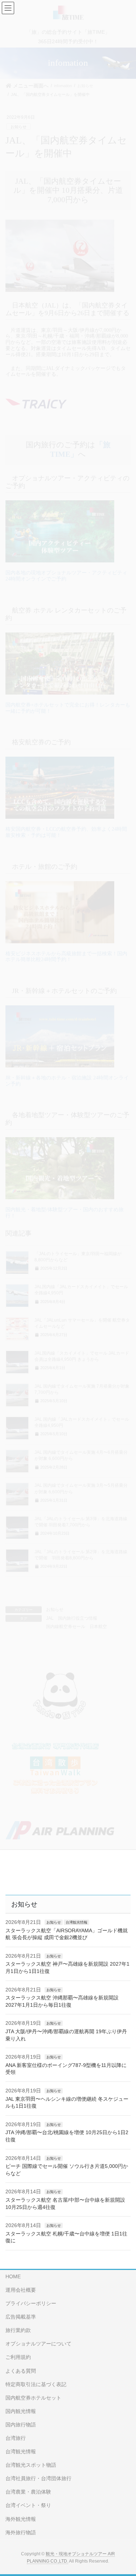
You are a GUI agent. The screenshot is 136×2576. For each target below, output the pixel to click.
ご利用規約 (18, 2357)
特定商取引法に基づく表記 (36, 2384)
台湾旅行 (16, 2438)
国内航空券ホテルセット (33, 2398)
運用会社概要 (21, 2290)
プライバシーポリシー (31, 2303)
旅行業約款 (18, 2330)
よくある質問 (21, 2371)
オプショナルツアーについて (38, 2344)
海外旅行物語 (21, 2532)
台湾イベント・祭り (28, 2505)
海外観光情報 (21, 2519)
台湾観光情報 (77, 1922)
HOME (13, 2276)
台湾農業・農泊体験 (28, 2492)
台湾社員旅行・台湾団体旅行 (38, 2478)
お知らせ (54, 1922)
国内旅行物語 (21, 2425)
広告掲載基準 (21, 2317)
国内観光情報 (21, 2411)
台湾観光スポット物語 (31, 2465)
